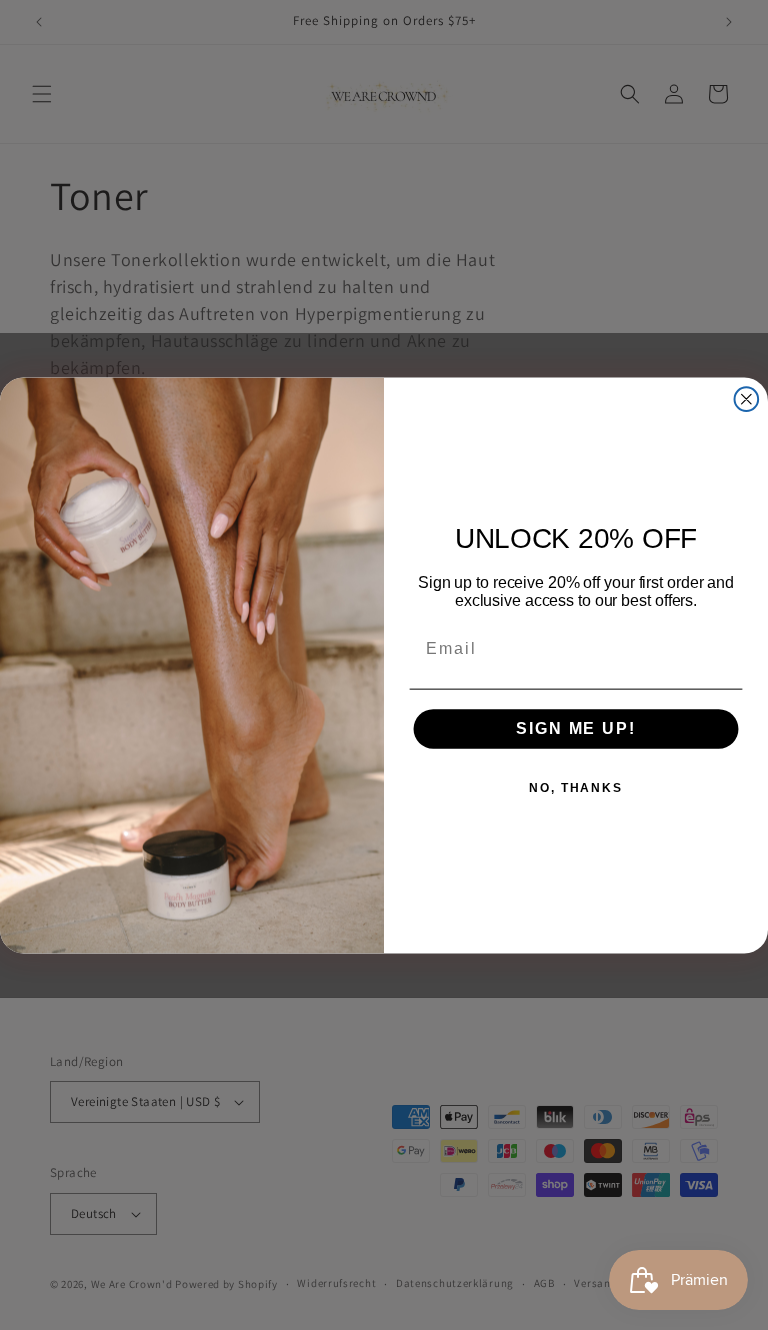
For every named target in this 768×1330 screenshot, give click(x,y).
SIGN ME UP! (575, 728)
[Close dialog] (747, 399)
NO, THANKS (576, 788)
